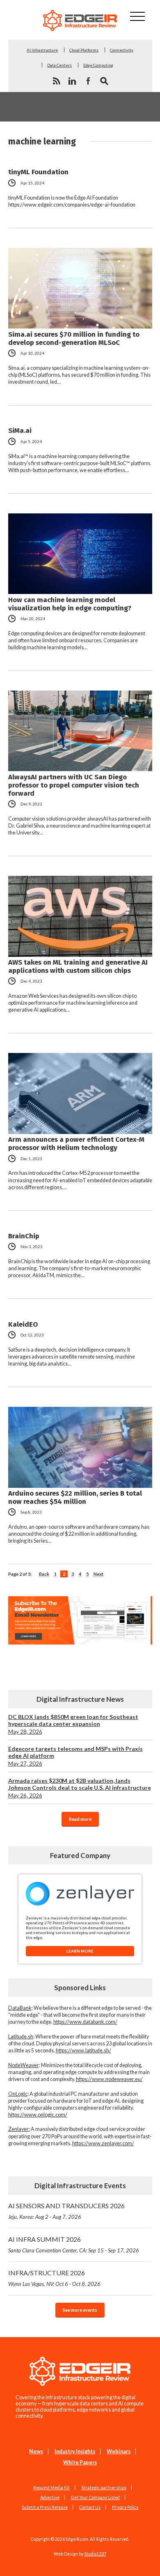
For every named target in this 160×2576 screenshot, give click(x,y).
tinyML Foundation (38, 172)
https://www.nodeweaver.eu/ (109, 2079)
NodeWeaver (24, 2065)
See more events (80, 2310)
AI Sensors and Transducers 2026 (66, 2211)
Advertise (50, 2497)
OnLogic (18, 2094)
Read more (80, 1819)
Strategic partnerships (104, 2488)
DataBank (20, 2008)
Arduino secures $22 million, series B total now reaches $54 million (75, 1497)
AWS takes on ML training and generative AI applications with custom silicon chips (78, 966)
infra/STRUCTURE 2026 (54, 2278)
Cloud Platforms (84, 50)
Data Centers (59, 65)
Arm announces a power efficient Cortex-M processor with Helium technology (76, 1143)
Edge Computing (98, 65)
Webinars (119, 2451)
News (36, 2451)
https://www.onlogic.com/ (38, 2115)
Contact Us (90, 2507)
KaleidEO (23, 1324)
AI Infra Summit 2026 (74, 2244)
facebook (88, 81)
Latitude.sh (21, 2037)
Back (44, 1574)
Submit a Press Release (45, 2507)
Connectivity (122, 50)
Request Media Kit (51, 2488)
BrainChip (24, 1236)
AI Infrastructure (42, 50)
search (104, 81)
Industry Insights (75, 2451)
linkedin (72, 81)
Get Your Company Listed (95, 2497)
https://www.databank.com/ (85, 2022)
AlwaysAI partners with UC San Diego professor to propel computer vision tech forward (74, 785)
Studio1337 (95, 2554)
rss (56, 81)
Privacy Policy (125, 2507)
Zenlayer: (19, 2129)
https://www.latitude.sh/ (83, 2051)
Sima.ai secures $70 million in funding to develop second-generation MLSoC (74, 338)
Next (98, 1574)
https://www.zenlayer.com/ (103, 2143)
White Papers (80, 2462)
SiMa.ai (20, 430)
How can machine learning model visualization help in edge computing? (70, 604)
